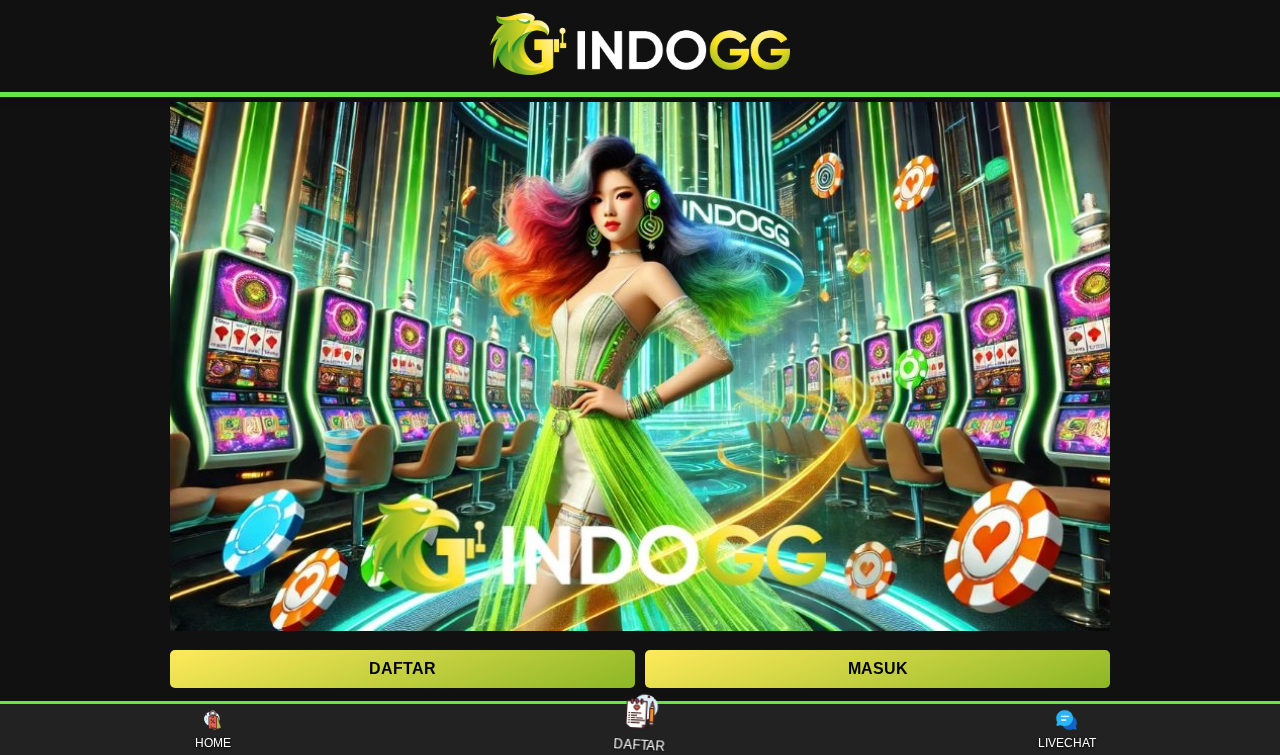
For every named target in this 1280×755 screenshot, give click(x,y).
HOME (213, 743)
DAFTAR (640, 741)
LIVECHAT (1067, 743)
